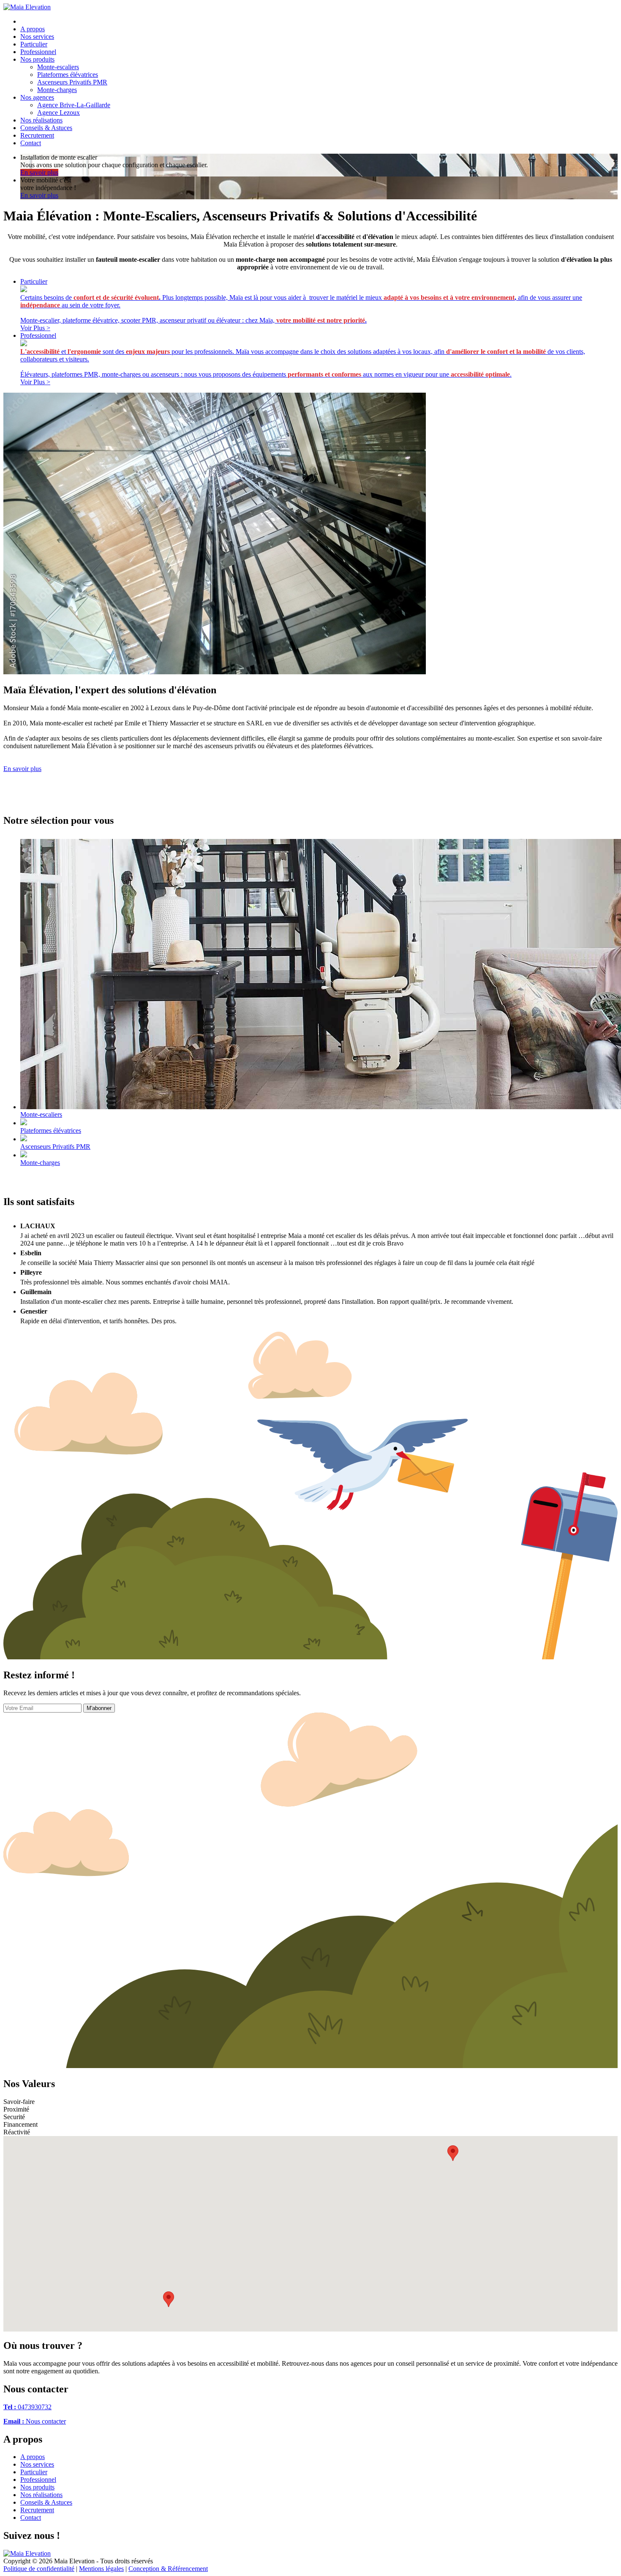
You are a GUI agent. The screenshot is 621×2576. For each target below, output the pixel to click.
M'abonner (99, 1708)
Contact (31, 143)
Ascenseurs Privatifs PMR (72, 82)
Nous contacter (35, 2421)
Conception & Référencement (168, 2569)
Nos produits (37, 59)
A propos (33, 29)
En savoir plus (22, 769)
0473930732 (27, 2407)
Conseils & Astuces (46, 128)
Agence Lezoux (59, 113)
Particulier (34, 44)
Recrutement (37, 135)
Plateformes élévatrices (68, 75)
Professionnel (38, 52)
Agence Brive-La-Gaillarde (74, 105)
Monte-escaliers (58, 67)
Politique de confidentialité (39, 2569)
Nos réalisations (41, 120)
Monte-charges (57, 90)
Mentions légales (101, 2569)
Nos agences (37, 97)
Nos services (37, 37)
